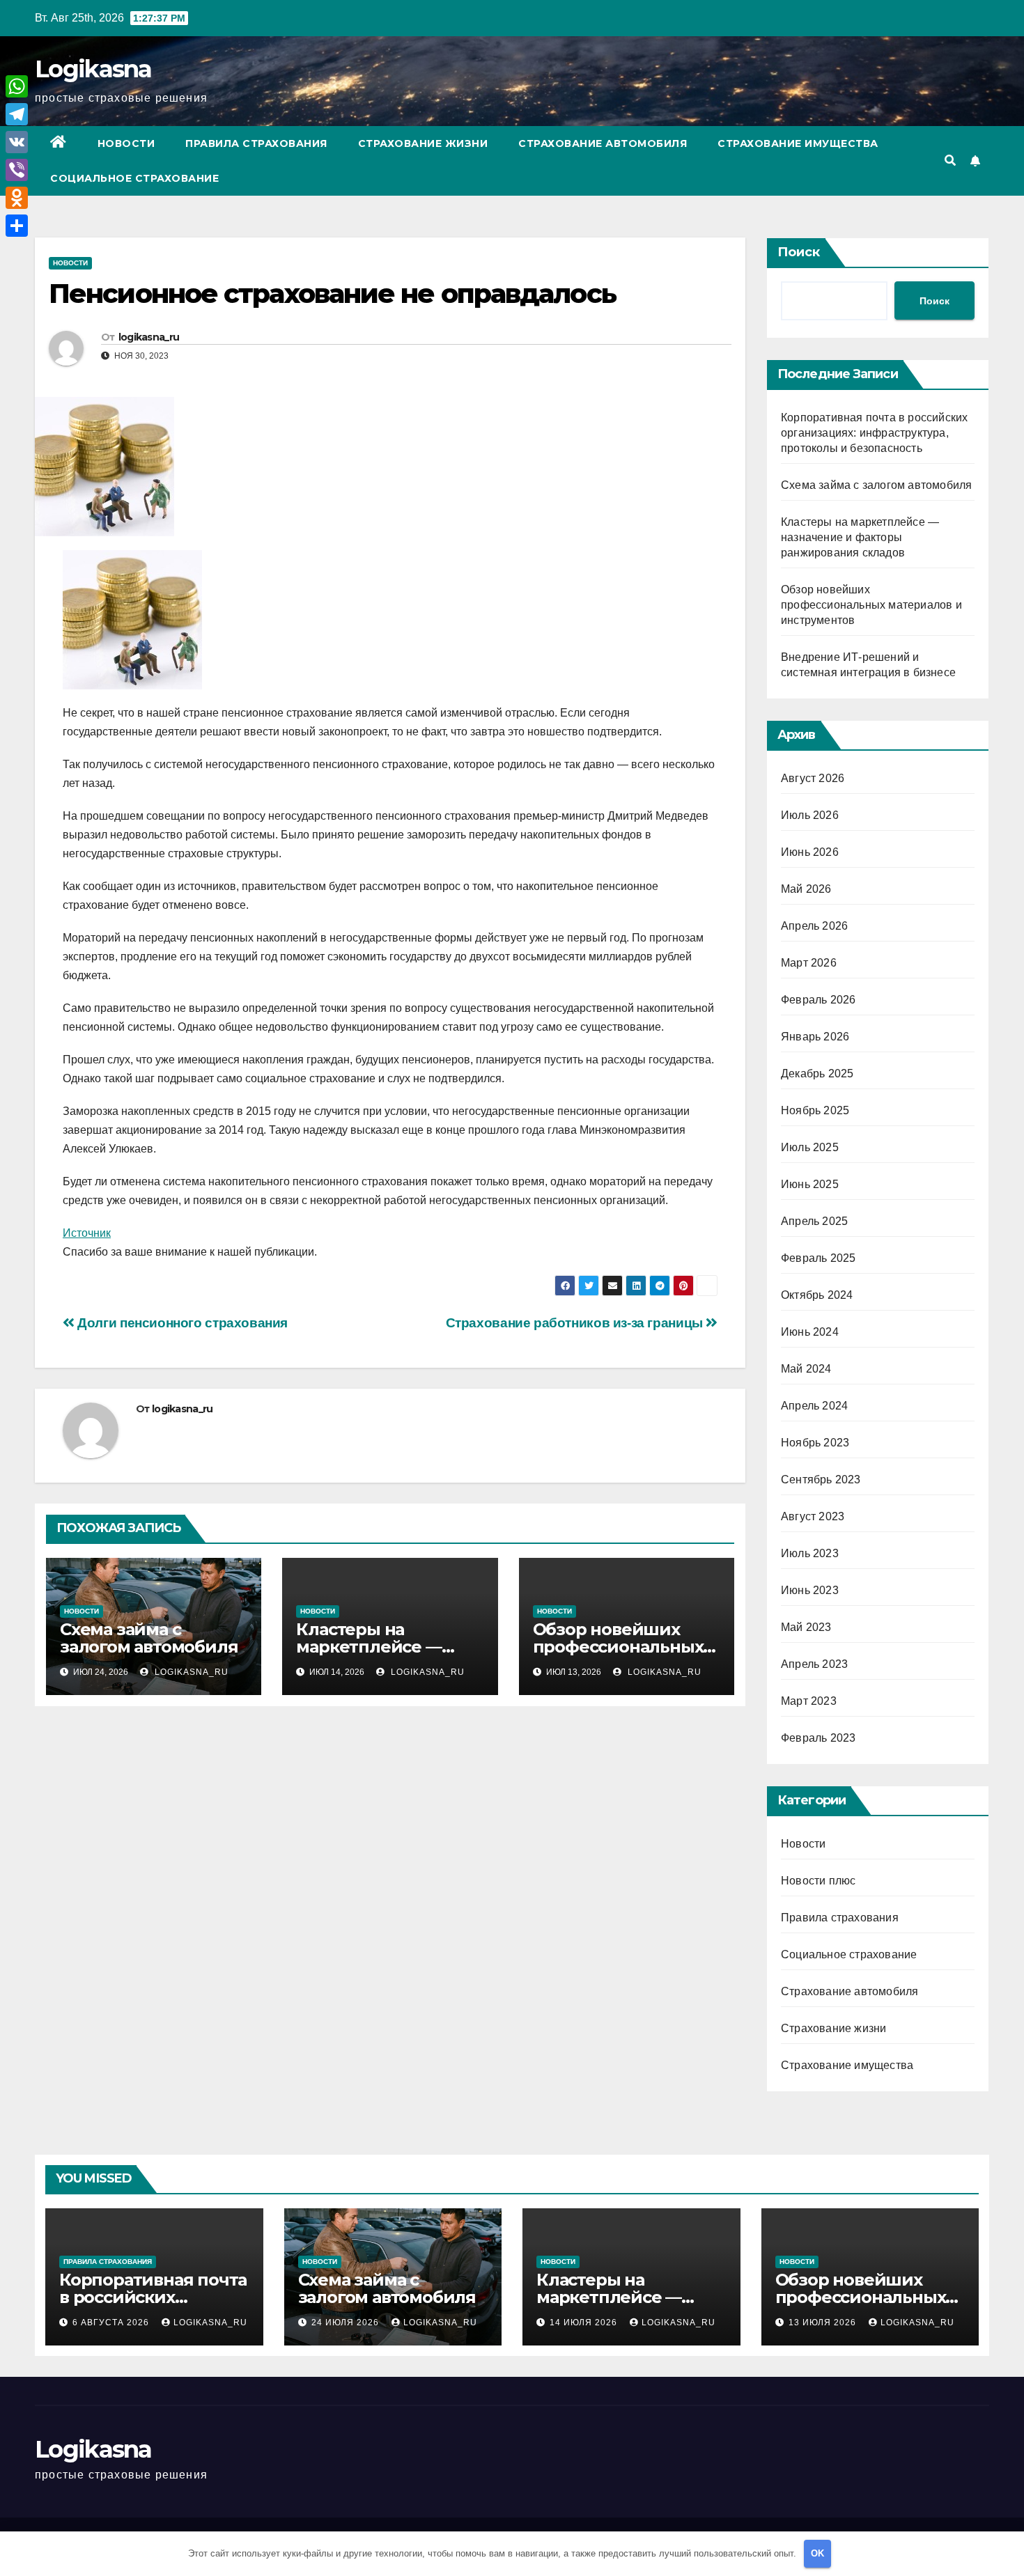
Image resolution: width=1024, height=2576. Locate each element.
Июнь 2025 (810, 1184)
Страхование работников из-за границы (576, 1323)
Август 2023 (813, 1516)
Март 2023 (809, 1701)
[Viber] (17, 170)
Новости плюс (818, 1881)
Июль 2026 (810, 815)
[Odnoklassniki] (17, 198)
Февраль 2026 (818, 1000)
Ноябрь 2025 (815, 1110)
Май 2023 (806, 1627)
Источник (87, 1233)
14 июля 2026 (585, 2323)
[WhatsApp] (17, 86)
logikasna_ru (149, 337)
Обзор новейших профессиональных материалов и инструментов (871, 605)
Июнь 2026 (810, 852)
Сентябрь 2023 (821, 1480)
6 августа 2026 (112, 2323)
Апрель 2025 (814, 1221)
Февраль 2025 (818, 1258)
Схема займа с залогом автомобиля (149, 1638)
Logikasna (93, 69)
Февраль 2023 (818, 1738)
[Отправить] (17, 226)
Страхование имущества (798, 143)
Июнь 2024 (810, 1332)
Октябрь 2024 (817, 1295)
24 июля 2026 (347, 2323)
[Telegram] (17, 114)
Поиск (799, 252)
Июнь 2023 (810, 1590)
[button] (950, 161)
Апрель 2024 (814, 1406)
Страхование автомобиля (603, 143)
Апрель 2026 (814, 926)
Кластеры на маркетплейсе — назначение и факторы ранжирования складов (860, 537)
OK (817, 2553)
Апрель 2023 (814, 1664)
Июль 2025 (810, 1147)
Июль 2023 (810, 1553)
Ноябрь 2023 (815, 1443)
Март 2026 (809, 963)
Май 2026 (806, 889)
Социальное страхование (134, 178)
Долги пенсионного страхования (181, 1323)
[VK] (17, 142)
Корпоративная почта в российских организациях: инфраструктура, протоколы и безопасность (874, 433)
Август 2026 (813, 778)
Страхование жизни (423, 143)
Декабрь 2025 (817, 1074)
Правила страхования (256, 143)
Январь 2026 (815, 1037)
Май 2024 (806, 1369)
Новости (126, 143)
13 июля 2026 (824, 2323)
